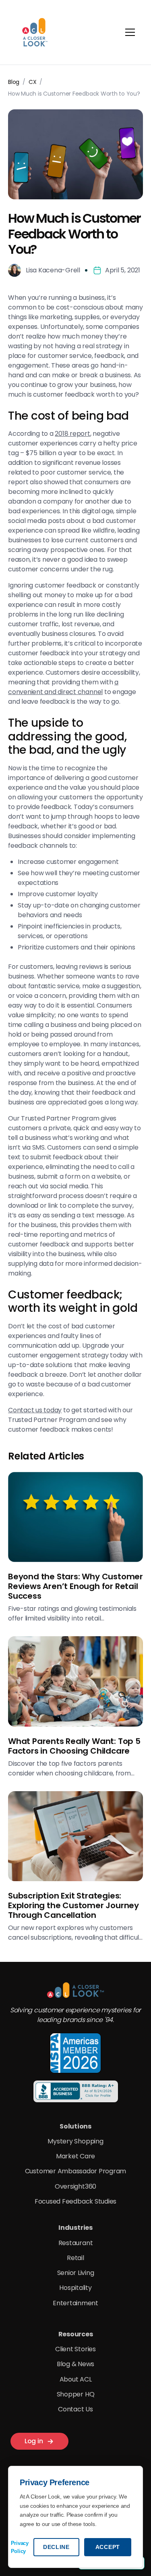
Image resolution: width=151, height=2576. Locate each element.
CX (33, 82)
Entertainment (75, 2303)
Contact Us (75, 2409)
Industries (75, 2228)
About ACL (76, 2379)
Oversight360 (75, 2186)
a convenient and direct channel (63, 687)
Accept (108, 2547)
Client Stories (75, 2349)
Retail (75, 2258)
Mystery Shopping (75, 2141)
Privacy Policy (20, 2547)
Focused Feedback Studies (75, 2201)
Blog (14, 82)
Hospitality (75, 2288)
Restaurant (76, 2243)
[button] (133, 32)
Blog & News (75, 2364)
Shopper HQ (76, 2394)
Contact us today (35, 1410)
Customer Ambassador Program (76, 2171)
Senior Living (76, 2273)
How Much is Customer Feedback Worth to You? (74, 94)
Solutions (75, 2126)
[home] (34, 32)
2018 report (72, 434)
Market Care (75, 2156)
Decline (56, 2547)
